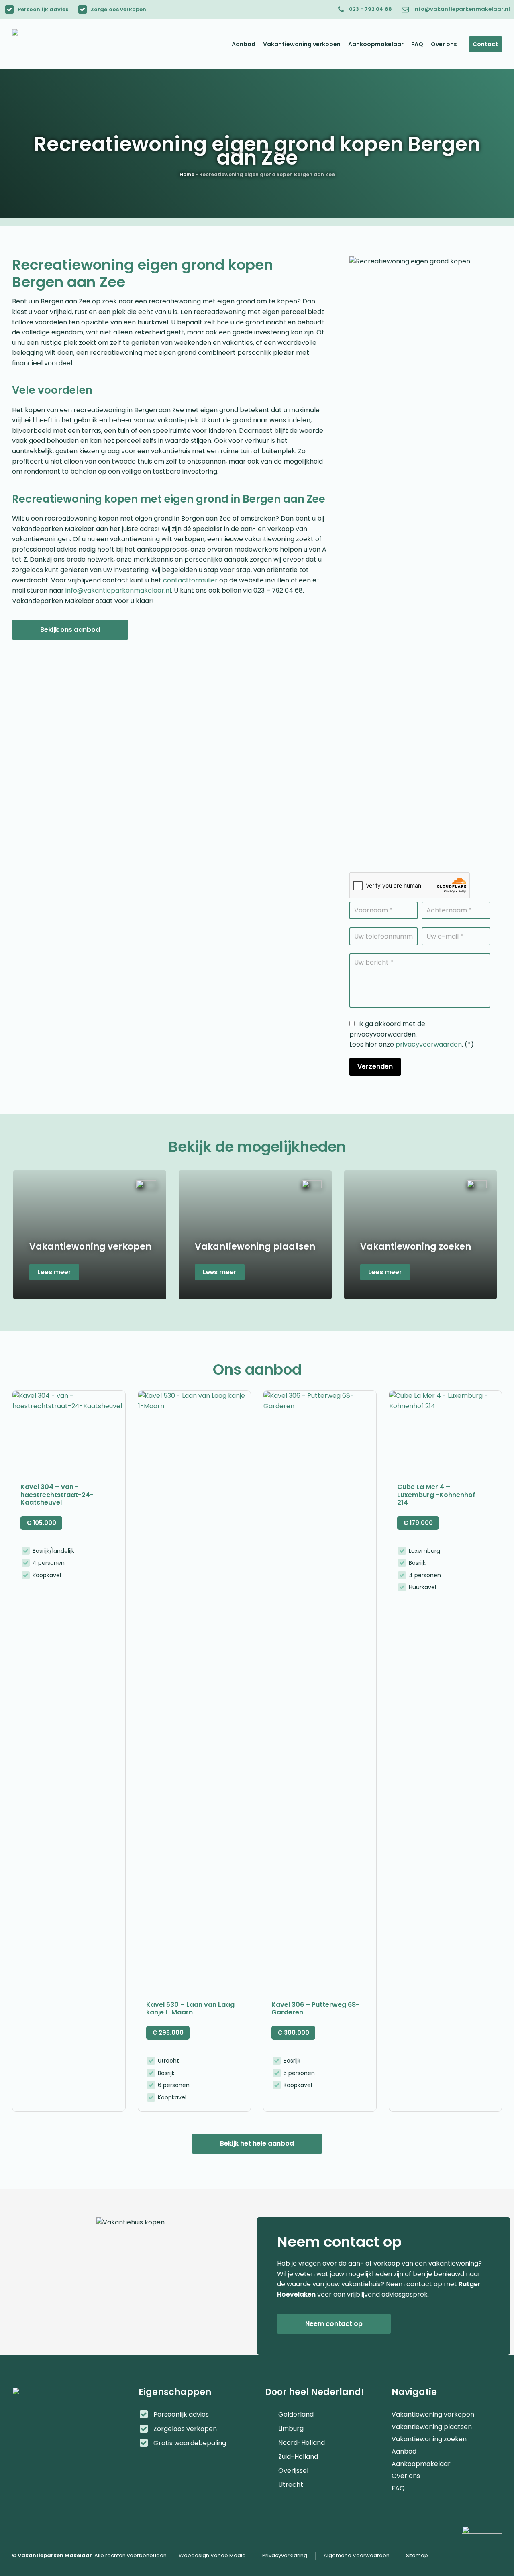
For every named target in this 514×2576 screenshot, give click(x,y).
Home (187, 174)
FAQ (398, 2484)
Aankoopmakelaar (421, 2460)
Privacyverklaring (285, 2555)
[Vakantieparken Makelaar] (52, 44)
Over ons (406, 2472)
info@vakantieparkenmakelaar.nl (462, 9)
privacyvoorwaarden (429, 1044)
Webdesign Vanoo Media (212, 2555)
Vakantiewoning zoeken (429, 2435)
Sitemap (417, 2555)
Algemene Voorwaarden (357, 2555)
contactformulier (190, 580)
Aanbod (404, 2448)
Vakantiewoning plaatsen (432, 2423)
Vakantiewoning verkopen (433, 2411)
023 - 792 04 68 (370, 9)
